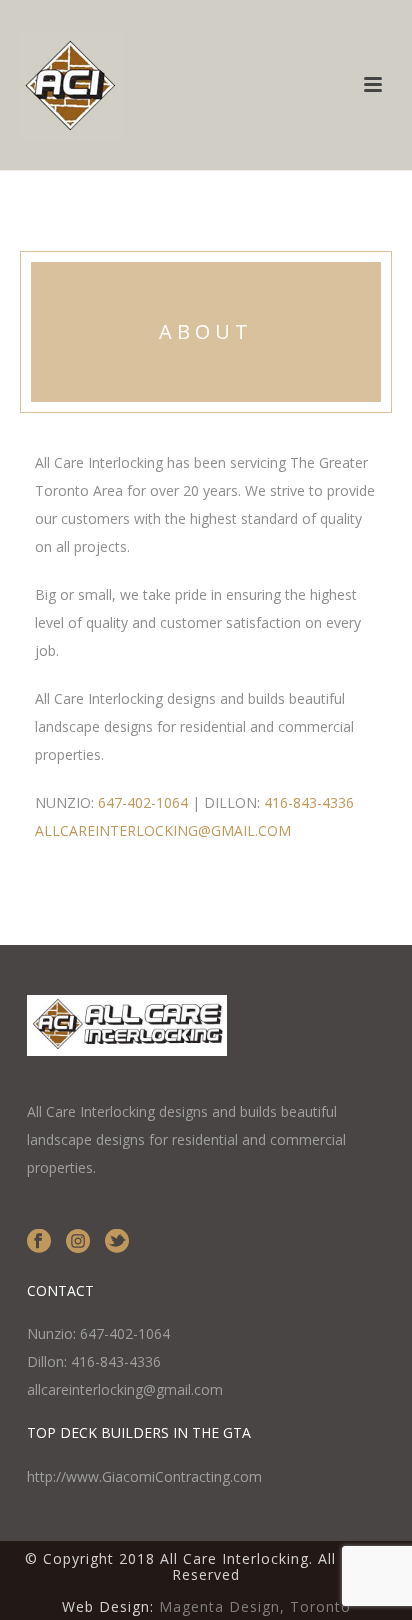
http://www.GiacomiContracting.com (144, 1476)
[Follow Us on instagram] (78, 1242)
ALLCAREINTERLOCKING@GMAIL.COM (163, 830)
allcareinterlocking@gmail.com (125, 1389)
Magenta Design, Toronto (255, 1606)
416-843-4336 (309, 802)
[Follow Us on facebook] (39, 1242)
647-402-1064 (143, 802)
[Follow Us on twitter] (117, 1242)
